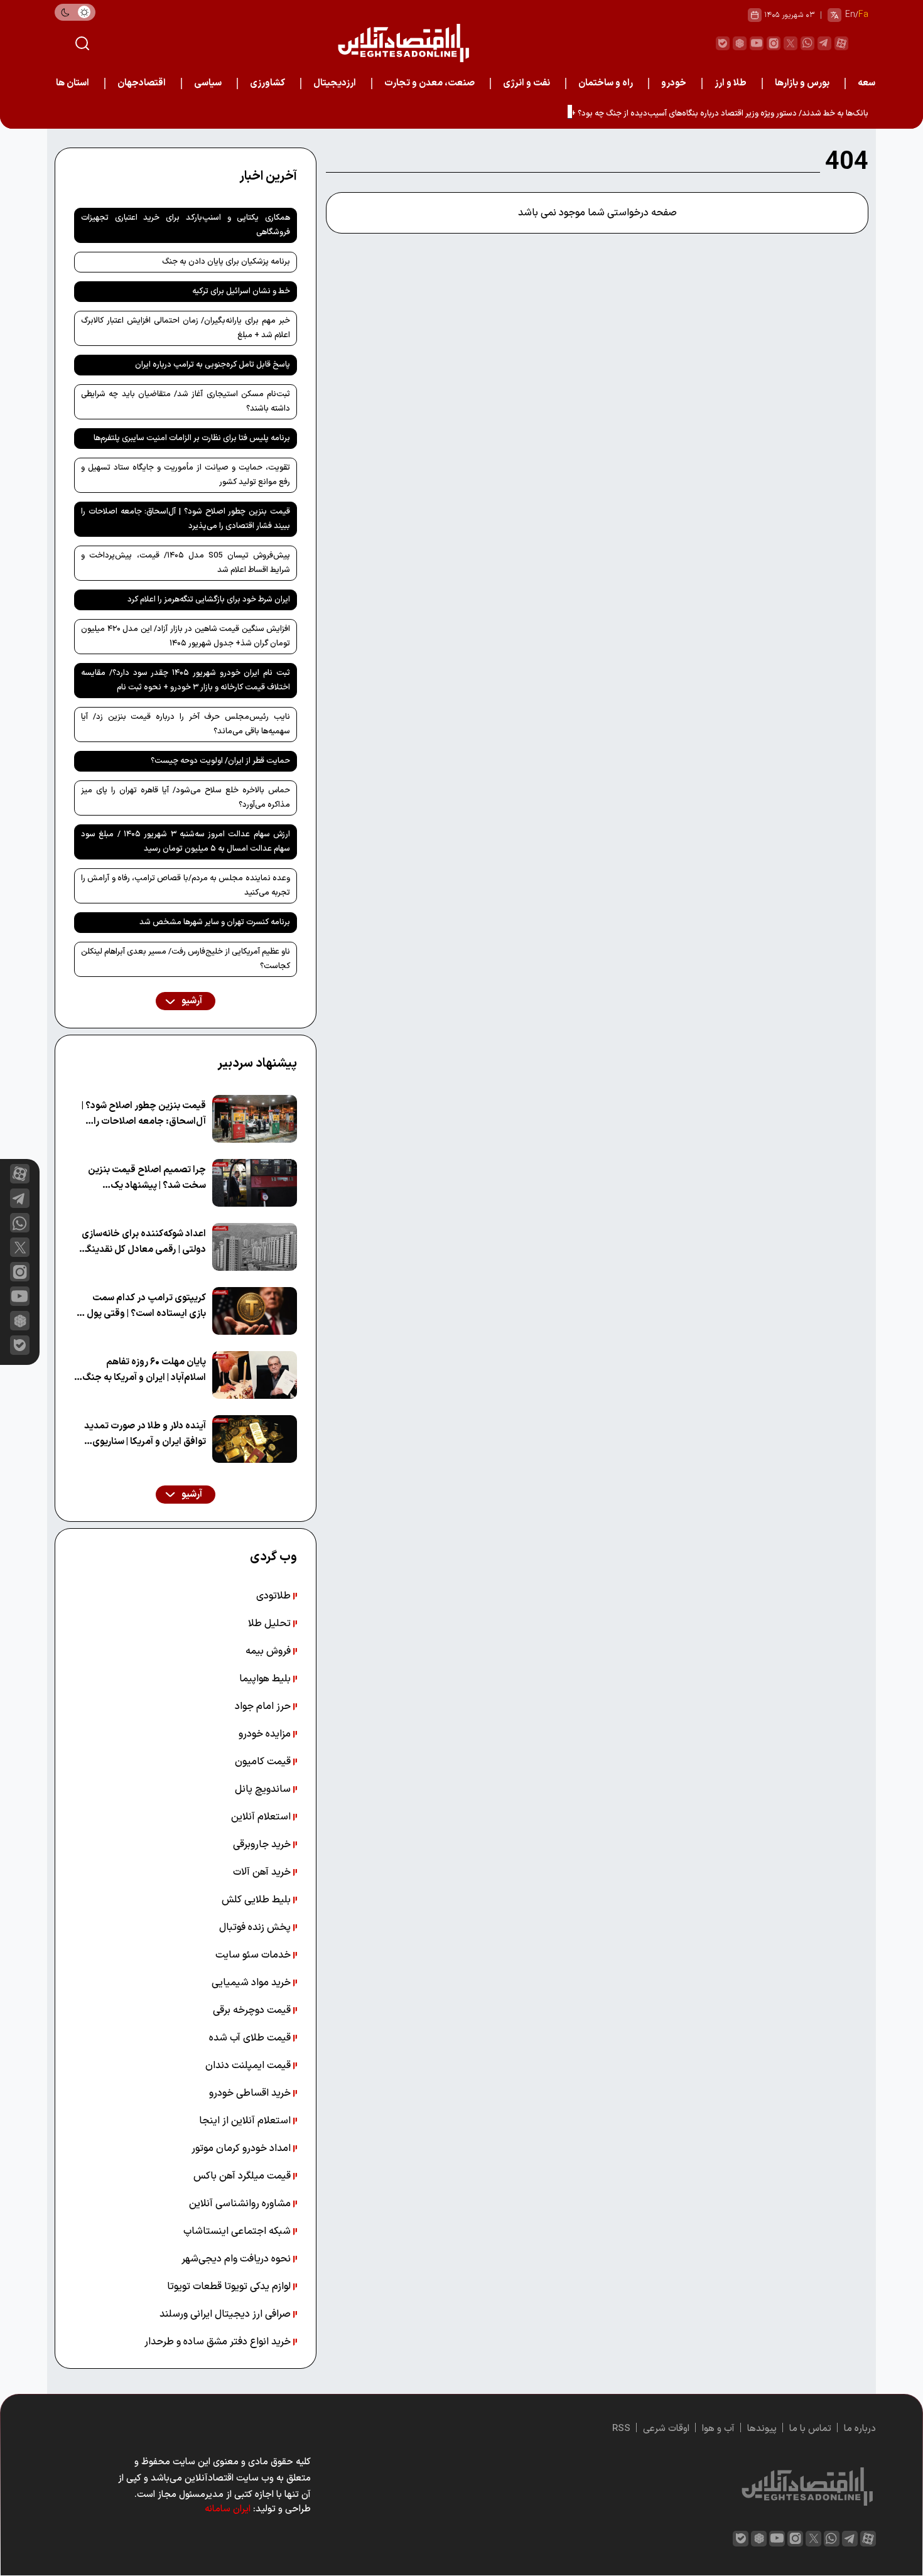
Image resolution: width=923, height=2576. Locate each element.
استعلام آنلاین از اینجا (246, 2121)
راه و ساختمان (606, 83)
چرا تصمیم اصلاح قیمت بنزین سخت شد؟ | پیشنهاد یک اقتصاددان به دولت (147, 1178)
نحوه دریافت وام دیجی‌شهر (237, 2259)
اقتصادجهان (142, 83)
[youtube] (757, 43)
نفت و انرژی (526, 83)
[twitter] (791, 43)
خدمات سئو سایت (254, 1955)
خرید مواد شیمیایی (252, 1983)
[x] (20, 1247)
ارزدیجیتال (335, 83)
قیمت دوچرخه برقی (253, 2010)
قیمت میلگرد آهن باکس (243, 2176)
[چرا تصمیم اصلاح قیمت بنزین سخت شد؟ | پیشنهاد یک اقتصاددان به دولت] (255, 1183)
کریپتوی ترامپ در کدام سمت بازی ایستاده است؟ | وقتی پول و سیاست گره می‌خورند (143, 1306)
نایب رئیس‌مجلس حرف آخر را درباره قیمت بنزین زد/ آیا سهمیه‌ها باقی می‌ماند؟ (186, 724)
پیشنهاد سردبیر (257, 1064)
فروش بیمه (269, 1651)
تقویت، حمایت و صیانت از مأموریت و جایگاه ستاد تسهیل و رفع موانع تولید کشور (186, 475)
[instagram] (774, 43)
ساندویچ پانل (264, 1789)
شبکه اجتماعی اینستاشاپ (238, 2231)
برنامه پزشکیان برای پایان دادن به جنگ (226, 262)
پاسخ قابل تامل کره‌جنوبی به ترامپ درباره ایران (213, 365)
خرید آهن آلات (263, 1872)
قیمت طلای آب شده (251, 2038)
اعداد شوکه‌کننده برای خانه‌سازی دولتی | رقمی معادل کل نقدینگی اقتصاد (143, 1242)
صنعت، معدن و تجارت (429, 83)
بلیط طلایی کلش (257, 1900)
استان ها (73, 83)
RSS (621, 2429)
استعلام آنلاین (262, 1817)
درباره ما (860, 2429)
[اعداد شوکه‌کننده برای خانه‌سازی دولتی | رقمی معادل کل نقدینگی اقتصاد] (255, 1247)
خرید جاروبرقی (263, 1845)
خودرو (674, 83)
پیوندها (762, 2429)
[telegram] (824, 43)
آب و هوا (718, 2429)
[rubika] (740, 43)
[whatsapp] (807, 43)
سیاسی (208, 83)
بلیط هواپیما (266, 1679)
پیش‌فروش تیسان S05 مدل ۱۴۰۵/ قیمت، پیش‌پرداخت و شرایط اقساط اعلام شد (186, 563)
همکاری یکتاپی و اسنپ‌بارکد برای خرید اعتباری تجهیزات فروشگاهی (186, 225)
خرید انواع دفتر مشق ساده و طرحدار (219, 2342)
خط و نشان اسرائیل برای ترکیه (241, 291)
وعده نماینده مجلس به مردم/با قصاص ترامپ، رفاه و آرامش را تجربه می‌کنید (186, 886)
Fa (863, 15)
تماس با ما (810, 2429)
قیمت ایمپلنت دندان (249, 2066)
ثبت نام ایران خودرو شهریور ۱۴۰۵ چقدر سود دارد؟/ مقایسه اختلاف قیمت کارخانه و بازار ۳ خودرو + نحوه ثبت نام (186, 680)
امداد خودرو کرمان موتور (242, 2148)
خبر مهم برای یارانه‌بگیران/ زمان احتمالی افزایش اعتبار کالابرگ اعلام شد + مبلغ (186, 328)
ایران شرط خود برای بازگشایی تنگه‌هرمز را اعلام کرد (209, 600)
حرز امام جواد (264, 1706)
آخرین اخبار (268, 176)
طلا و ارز (731, 83)
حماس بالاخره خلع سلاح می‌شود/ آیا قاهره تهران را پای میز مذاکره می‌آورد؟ (186, 798)
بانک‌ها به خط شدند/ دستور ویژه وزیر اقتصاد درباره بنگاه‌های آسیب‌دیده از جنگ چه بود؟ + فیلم (711, 114)
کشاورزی (267, 83)
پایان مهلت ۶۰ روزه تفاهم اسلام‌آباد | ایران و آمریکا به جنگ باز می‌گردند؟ (144, 1370)
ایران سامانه (228, 2509)
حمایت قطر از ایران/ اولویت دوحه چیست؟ (220, 761)
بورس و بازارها (802, 83)
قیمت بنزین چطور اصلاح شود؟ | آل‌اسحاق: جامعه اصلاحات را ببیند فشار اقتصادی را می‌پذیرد (186, 519)
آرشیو (191, 1001)
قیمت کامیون (264, 1762)
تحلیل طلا (271, 1624)
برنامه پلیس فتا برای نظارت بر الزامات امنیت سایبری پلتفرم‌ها (192, 438)
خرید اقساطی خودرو (251, 2093)
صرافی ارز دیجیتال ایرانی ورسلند (226, 2314)
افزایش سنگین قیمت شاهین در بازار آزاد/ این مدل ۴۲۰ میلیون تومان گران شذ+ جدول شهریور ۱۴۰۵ (186, 636)
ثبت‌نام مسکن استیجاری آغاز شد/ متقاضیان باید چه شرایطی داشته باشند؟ (186, 401)
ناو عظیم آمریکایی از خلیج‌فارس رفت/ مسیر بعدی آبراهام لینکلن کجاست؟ (186, 959)
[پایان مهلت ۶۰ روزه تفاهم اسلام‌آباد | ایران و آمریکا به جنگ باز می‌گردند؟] (255, 1375)
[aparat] (841, 43)
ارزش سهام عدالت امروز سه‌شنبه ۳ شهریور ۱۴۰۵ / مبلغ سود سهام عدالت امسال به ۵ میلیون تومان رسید (186, 842)
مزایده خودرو (266, 1734)
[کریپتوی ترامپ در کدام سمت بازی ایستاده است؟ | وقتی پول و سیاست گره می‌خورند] (255, 1311)
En (850, 15)
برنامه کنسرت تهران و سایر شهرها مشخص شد (215, 922)
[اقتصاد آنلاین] (403, 43)
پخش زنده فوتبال (256, 1927)
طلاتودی (275, 1596)
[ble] (723, 43)
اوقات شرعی (666, 2429)
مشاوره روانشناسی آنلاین (241, 2204)
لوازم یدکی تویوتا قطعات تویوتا (230, 2287)
